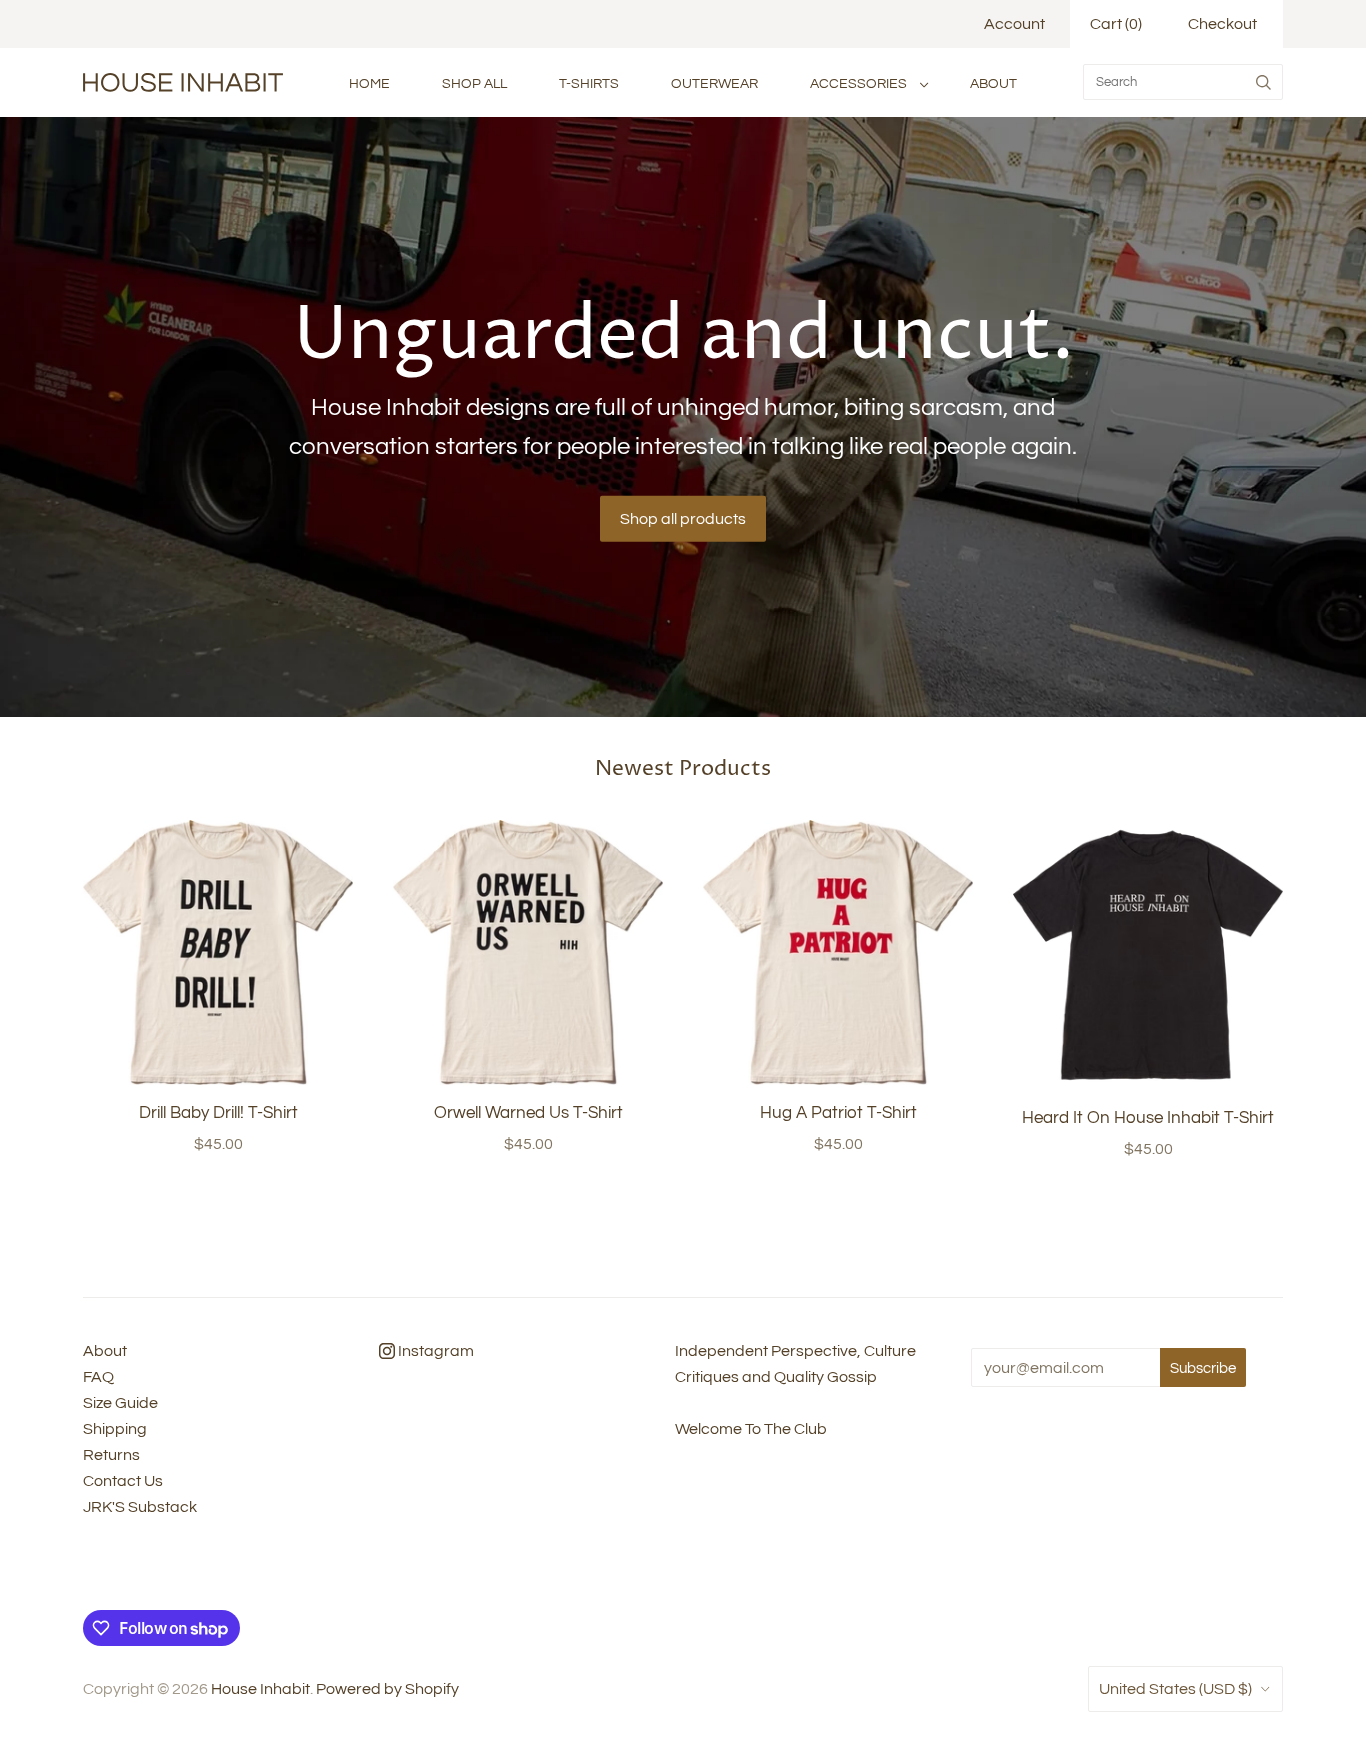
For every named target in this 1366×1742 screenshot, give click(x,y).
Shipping (115, 1429)
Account (1014, 24)
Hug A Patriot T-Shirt (838, 1113)
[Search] (1263, 82)
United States (1175, 1689)
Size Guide (120, 1403)
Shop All (474, 83)
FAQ (98, 1377)
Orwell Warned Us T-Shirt (528, 1113)
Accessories (858, 83)
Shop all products (683, 519)
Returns (111, 1455)
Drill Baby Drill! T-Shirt (218, 1113)
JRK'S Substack (140, 1507)
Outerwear (714, 83)
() (1116, 24)
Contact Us (123, 1481)
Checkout (1222, 24)
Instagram (434, 1351)
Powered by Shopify (387, 1689)
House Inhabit (260, 1689)
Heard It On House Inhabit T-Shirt (1148, 1118)
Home (369, 83)
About (993, 83)
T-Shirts (589, 83)
